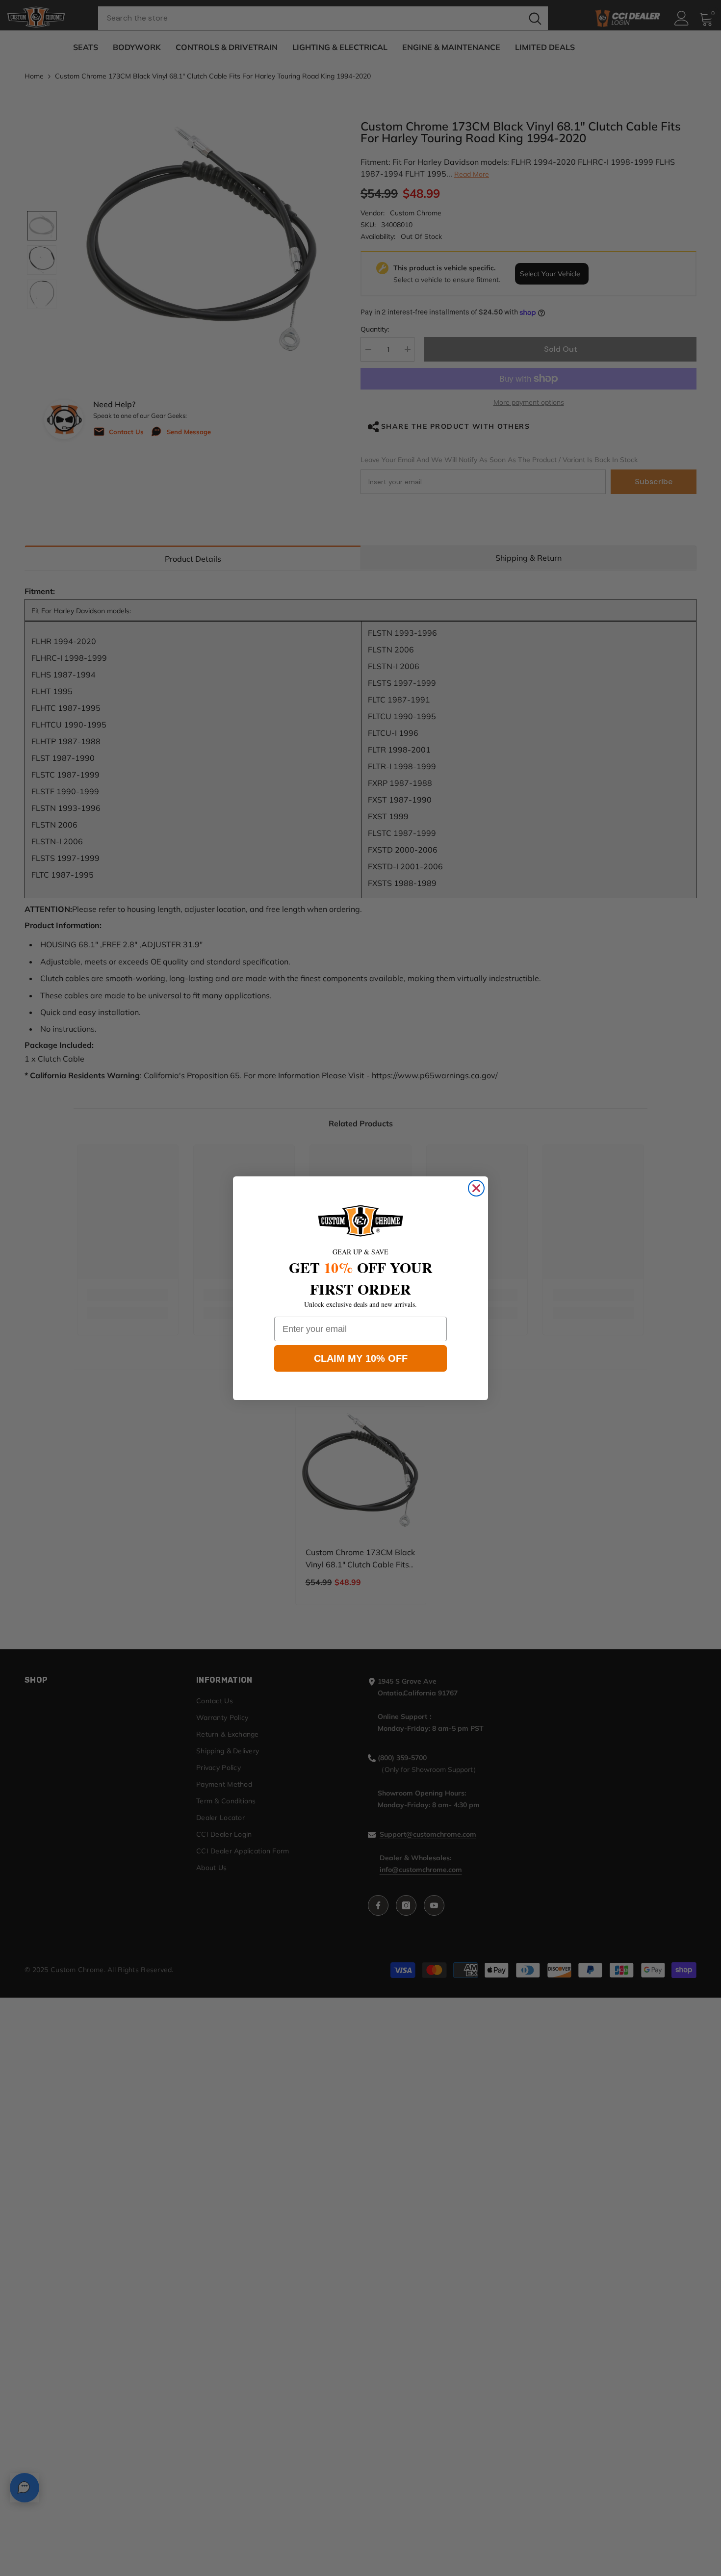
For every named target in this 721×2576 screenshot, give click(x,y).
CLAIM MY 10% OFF (361, 1358)
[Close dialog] (476, 1188)
